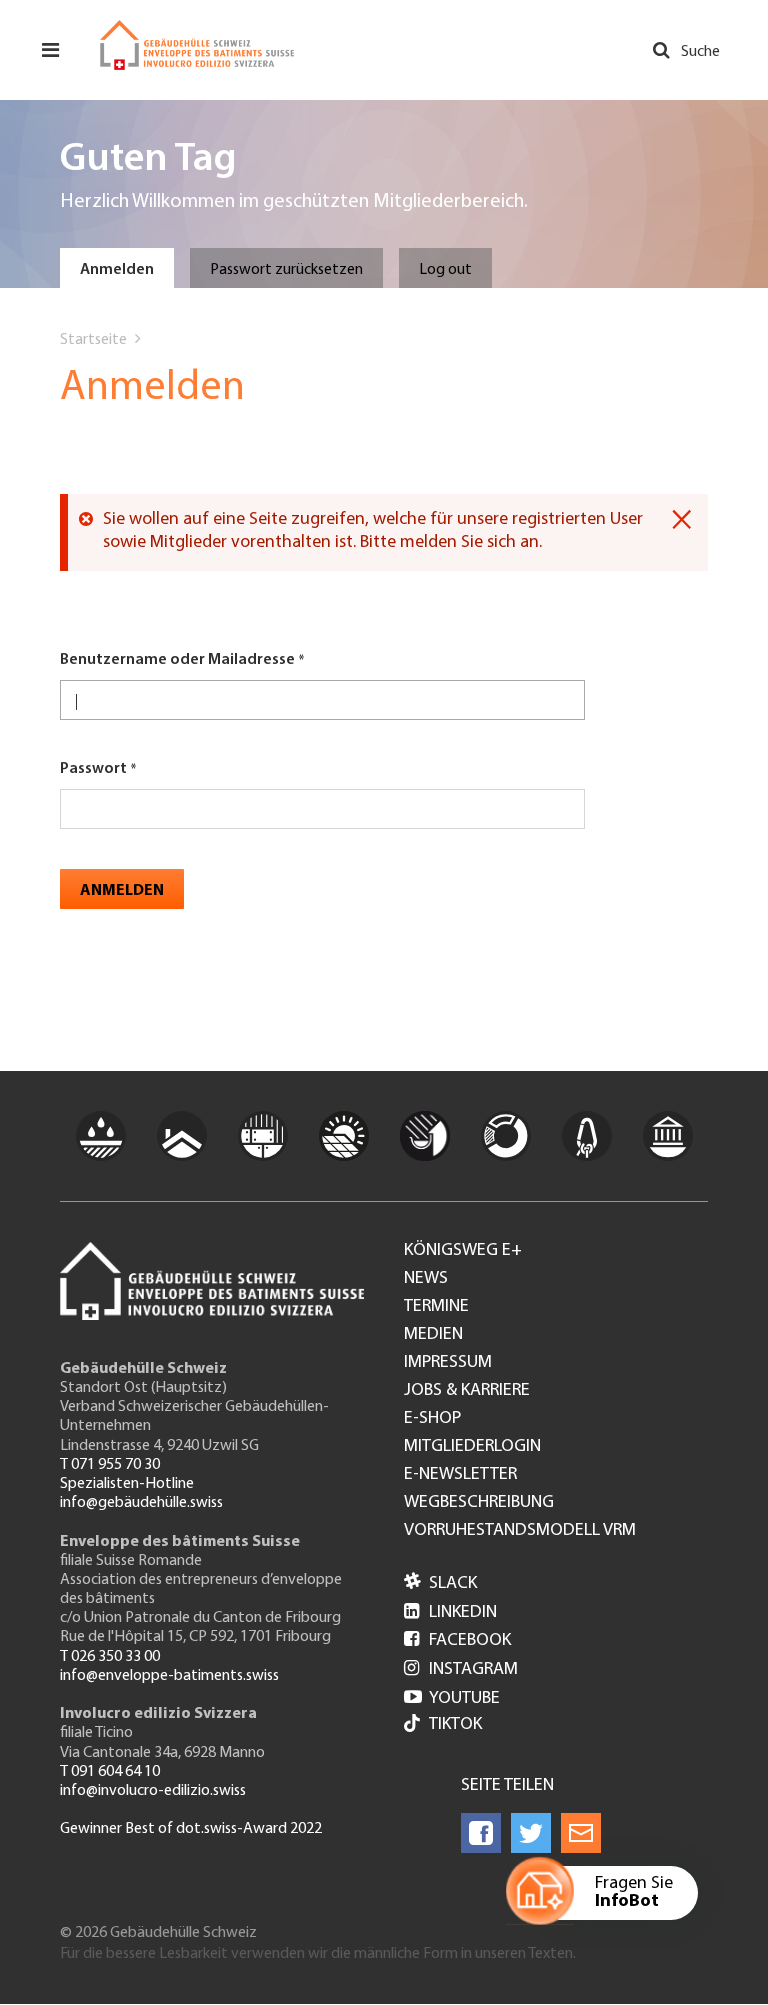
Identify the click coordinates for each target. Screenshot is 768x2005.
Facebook (457, 1641)
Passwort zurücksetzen (286, 270)
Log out (445, 270)
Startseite (93, 340)
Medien (433, 1335)
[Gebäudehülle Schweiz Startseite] (197, 45)
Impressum (448, 1363)
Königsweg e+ (463, 1251)
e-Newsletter (460, 1475)
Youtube (452, 1699)
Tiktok (455, 1725)
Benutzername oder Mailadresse (177, 660)
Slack (440, 1584)
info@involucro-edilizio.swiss (153, 1791)
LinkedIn (450, 1613)
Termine (436, 1307)
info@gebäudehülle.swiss (141, 1503)
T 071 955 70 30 (110, 1465)
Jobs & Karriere (467, 1391)
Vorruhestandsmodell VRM (520, 1531)
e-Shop (432, 1419)
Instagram (461, 1670)
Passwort (93, 769)
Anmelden (117, 270)
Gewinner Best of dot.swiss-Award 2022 (191, 1829)
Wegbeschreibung (479, 1503)
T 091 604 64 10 (110, 1772)
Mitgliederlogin (472, 1447)
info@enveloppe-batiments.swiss (169, 1676)
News (426, 1279)
